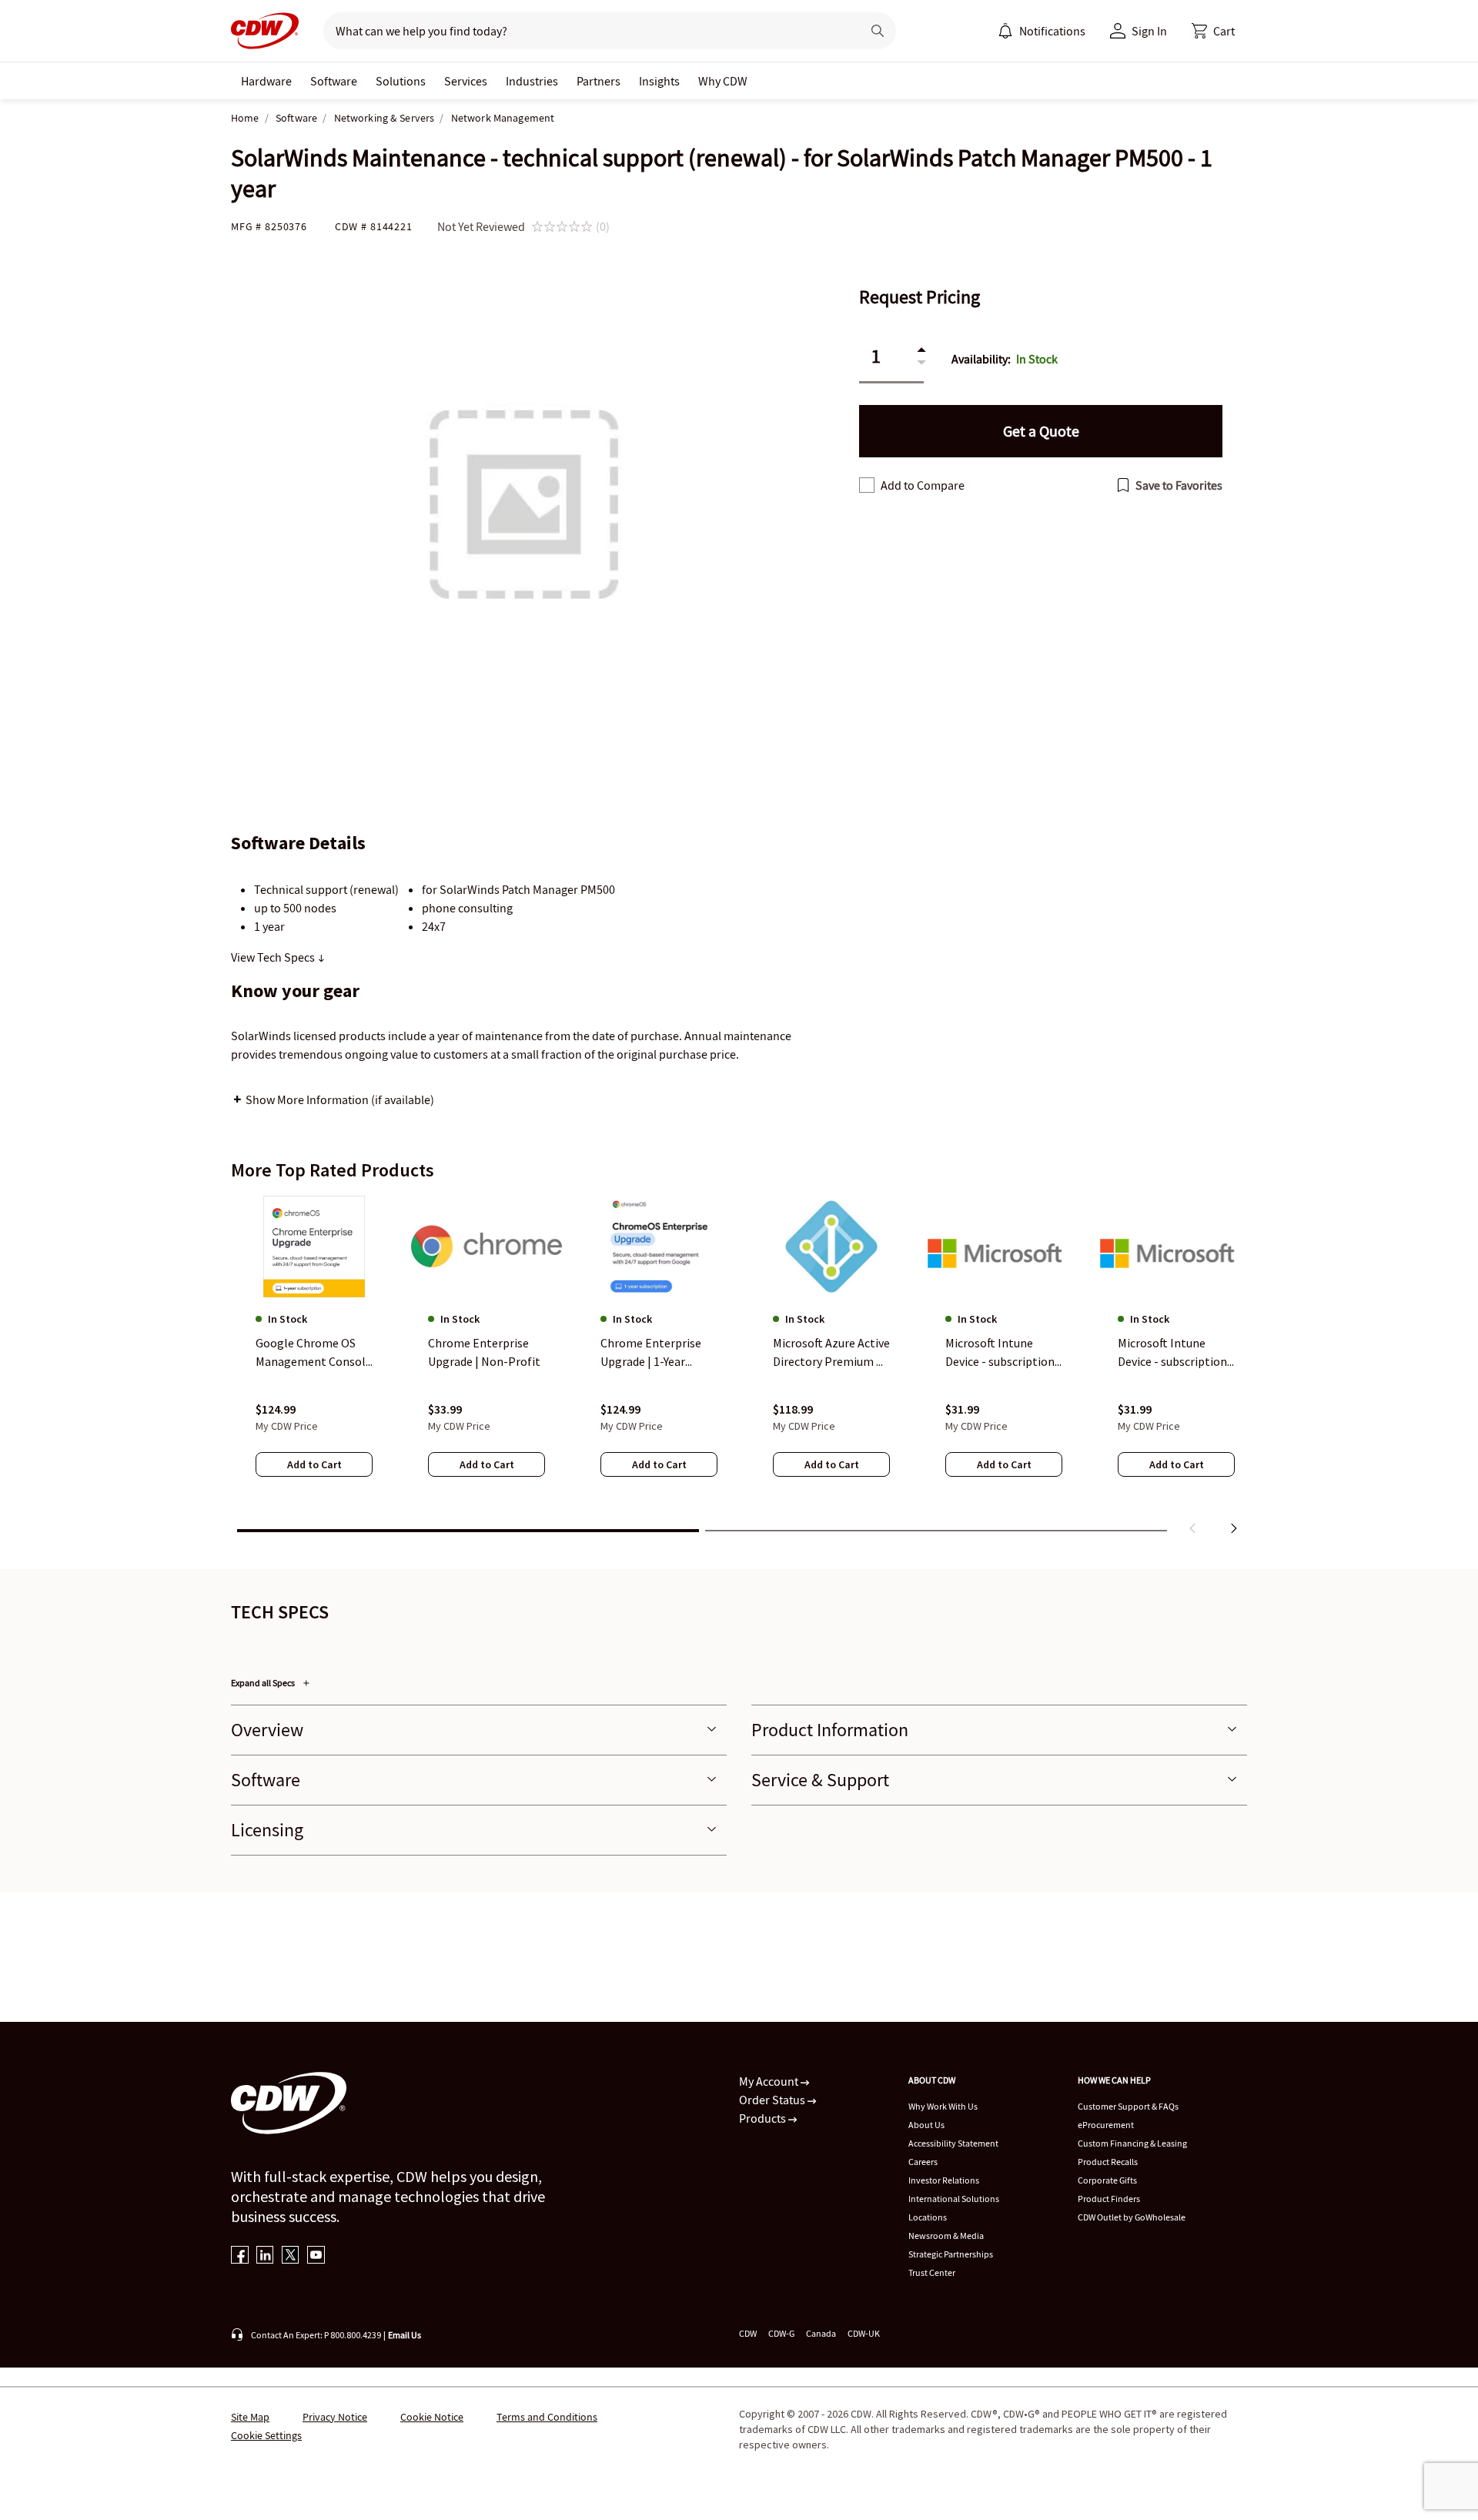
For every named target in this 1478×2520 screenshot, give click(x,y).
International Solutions (954, 2199)
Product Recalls (1108, 2162)
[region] (739, 1368)
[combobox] (586, 31)
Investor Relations (944, 2180)
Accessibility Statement (953, 2143)
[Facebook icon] (240, 2256)
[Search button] (878, 31)
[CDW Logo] (265, 31)
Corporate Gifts (1107, 2180)
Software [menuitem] (334, 81)
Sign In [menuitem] (1149, 31)
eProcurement (1106, 2125)
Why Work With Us (943, 2106)
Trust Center (932, 2272)
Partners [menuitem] (599, 81)
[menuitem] (1005, 31)
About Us (926, 2125)
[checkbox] (867, 485)
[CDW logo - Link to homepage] (265, 31)
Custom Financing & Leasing (1132, 2143)
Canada (821, 2333)
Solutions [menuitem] (401, 81)
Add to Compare (923, 485)
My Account (770, 2081)
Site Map (250, 2417)
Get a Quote (1041, 431)
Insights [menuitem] (659, 81)
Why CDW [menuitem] (723, 81)
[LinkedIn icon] (265, 2256)
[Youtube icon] (316, 2256)
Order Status (773, 2100)
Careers (923, 2162)
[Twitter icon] (291, 2256)
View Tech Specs (274, 957)
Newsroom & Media (946, 2236)
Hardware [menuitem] (266, 81)
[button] (1213, 31)
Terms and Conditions (547, 2417)
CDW (748, 2333)
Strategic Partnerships (951, 2254)
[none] (266, 81)
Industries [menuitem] (532, 81)
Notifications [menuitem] (1052, 31)
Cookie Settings (266, 2435)
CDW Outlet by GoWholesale (1132, 2217)
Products (764, 2118)
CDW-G (781, 2333)
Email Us (405, 2335)
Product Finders (1109, 2199)
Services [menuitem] (466, 81)
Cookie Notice (432, 2417)
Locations (928, 2217)
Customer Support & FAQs (1128, 2106)
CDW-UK (864, 2333)
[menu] (1042, 31)
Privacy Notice (335, 2417)
